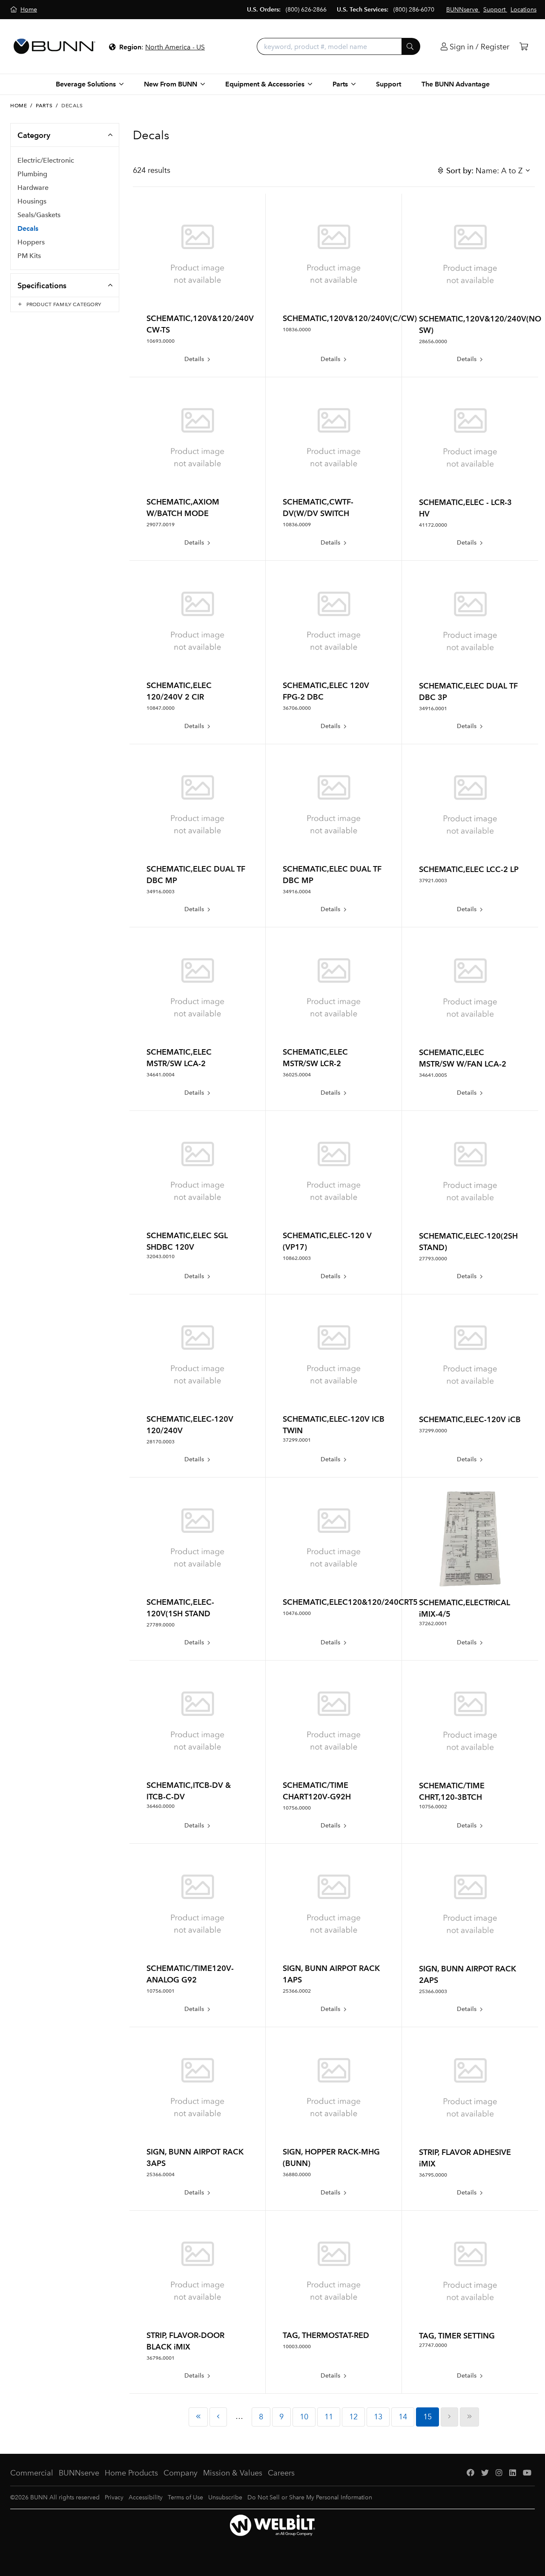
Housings (32, 201)
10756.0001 (161, 1991)
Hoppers (31, 242)
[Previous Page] (218, 2417)
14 (403, 2417)
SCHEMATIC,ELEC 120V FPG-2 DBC (326, 691)
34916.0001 (433, 709)
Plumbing (32, 174)
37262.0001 (433, 1624)
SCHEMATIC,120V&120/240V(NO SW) (470, 324)
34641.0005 (433, 1075)
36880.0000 (297, 2174)
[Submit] (411, 46)
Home (19, 106)
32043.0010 (161, 1256)
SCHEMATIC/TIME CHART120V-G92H (317, 1791)
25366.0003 (433, 1991)
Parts (44, 106)
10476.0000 (297, 1613)
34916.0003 (161, 892)
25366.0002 (297, 1991)
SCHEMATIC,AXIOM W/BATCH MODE (183, 508)
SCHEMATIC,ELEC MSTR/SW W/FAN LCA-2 (463, 1058)
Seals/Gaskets (39, 215)
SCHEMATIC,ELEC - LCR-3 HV (465, 508)
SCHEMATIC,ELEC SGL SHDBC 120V (187, 1241)
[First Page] (198, 2417)
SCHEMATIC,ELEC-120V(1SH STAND (180, 1608)
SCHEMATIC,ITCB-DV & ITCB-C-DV (189, 1791)
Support (389, 84)
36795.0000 (433, 2175)
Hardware (33, 188)
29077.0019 (161, 525)
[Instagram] (499, 2473)
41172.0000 (433, 525)
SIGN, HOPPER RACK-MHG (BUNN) (331, 2157)
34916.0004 (297, 892)
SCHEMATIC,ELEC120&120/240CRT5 (334, 1602)
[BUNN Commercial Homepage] (54, 46)
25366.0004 (161, 2174)
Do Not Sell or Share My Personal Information (310, 2497)
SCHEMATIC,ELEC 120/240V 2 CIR (179, 691)
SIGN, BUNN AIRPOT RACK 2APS (468, 1974)
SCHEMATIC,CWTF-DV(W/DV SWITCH (318, 508)
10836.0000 (297, 330)
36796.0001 (161, 2358)
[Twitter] (485, 2473)
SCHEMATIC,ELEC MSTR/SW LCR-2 (315, 1058)
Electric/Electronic (46, 160)
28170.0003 (161, 1442)
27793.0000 (433, 1259)
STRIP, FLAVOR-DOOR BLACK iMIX (185, 2341)
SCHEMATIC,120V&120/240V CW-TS (197, 324)
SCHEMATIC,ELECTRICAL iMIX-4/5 (465, 1608)
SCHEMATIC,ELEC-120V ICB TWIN (334, 1425)
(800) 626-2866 (306, 10)
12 (353, 2417)
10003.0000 (297, 2347)
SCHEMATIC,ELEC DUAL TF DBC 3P (468, 691)
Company (181, 2473)
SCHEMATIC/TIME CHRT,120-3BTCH (452, 1791)
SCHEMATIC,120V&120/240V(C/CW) (334, 318)
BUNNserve (79, 2473)
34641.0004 (161, 1075)
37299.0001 (297, 1440)
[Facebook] (470, 2473)
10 (304, 2417)
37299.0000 (433, 1431)
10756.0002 (433, 1807)
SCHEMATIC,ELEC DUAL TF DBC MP (196, 875)
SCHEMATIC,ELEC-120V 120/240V (190, 1425)
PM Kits (29, 256)
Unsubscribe (225, 2497)
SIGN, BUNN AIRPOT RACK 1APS (331, 1974)
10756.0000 (297, 1808)
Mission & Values (233, 2473)
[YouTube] (527, 2473)
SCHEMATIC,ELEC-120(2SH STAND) (468, 1242)
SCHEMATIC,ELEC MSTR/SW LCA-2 (179, 1058)
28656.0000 (433, 341)
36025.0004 (297, 1075)
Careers (281, 2473)
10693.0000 (161, 341)
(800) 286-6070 (414, 10)
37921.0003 (433, 881)
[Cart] (524, 47)
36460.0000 (161, 1806)
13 (378, 2417)
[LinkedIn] (513, 2473)
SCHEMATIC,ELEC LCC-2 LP (469, 869)
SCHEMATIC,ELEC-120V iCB (470, 1419)
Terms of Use (185, 2497)
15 (427, 2417)
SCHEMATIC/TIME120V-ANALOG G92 (190, 1974)
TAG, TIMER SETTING (457, 2336)
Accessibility (146, 2497)
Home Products (131, 2473)
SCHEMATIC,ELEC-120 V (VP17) (327, 1241)
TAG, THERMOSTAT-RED (326, 2335)
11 (329, 2417)
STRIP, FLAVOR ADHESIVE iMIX (465, 2158)
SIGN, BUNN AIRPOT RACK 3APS (195, 2157)
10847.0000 (161, 708)
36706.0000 (297, 708)
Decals (28, 228)
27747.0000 (433, 2345)
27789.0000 (161, 1625)
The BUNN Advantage (456, 84)
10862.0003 (297, 1258)
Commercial (32, 2473)
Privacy (114, 2497)
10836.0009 (297, 525)
